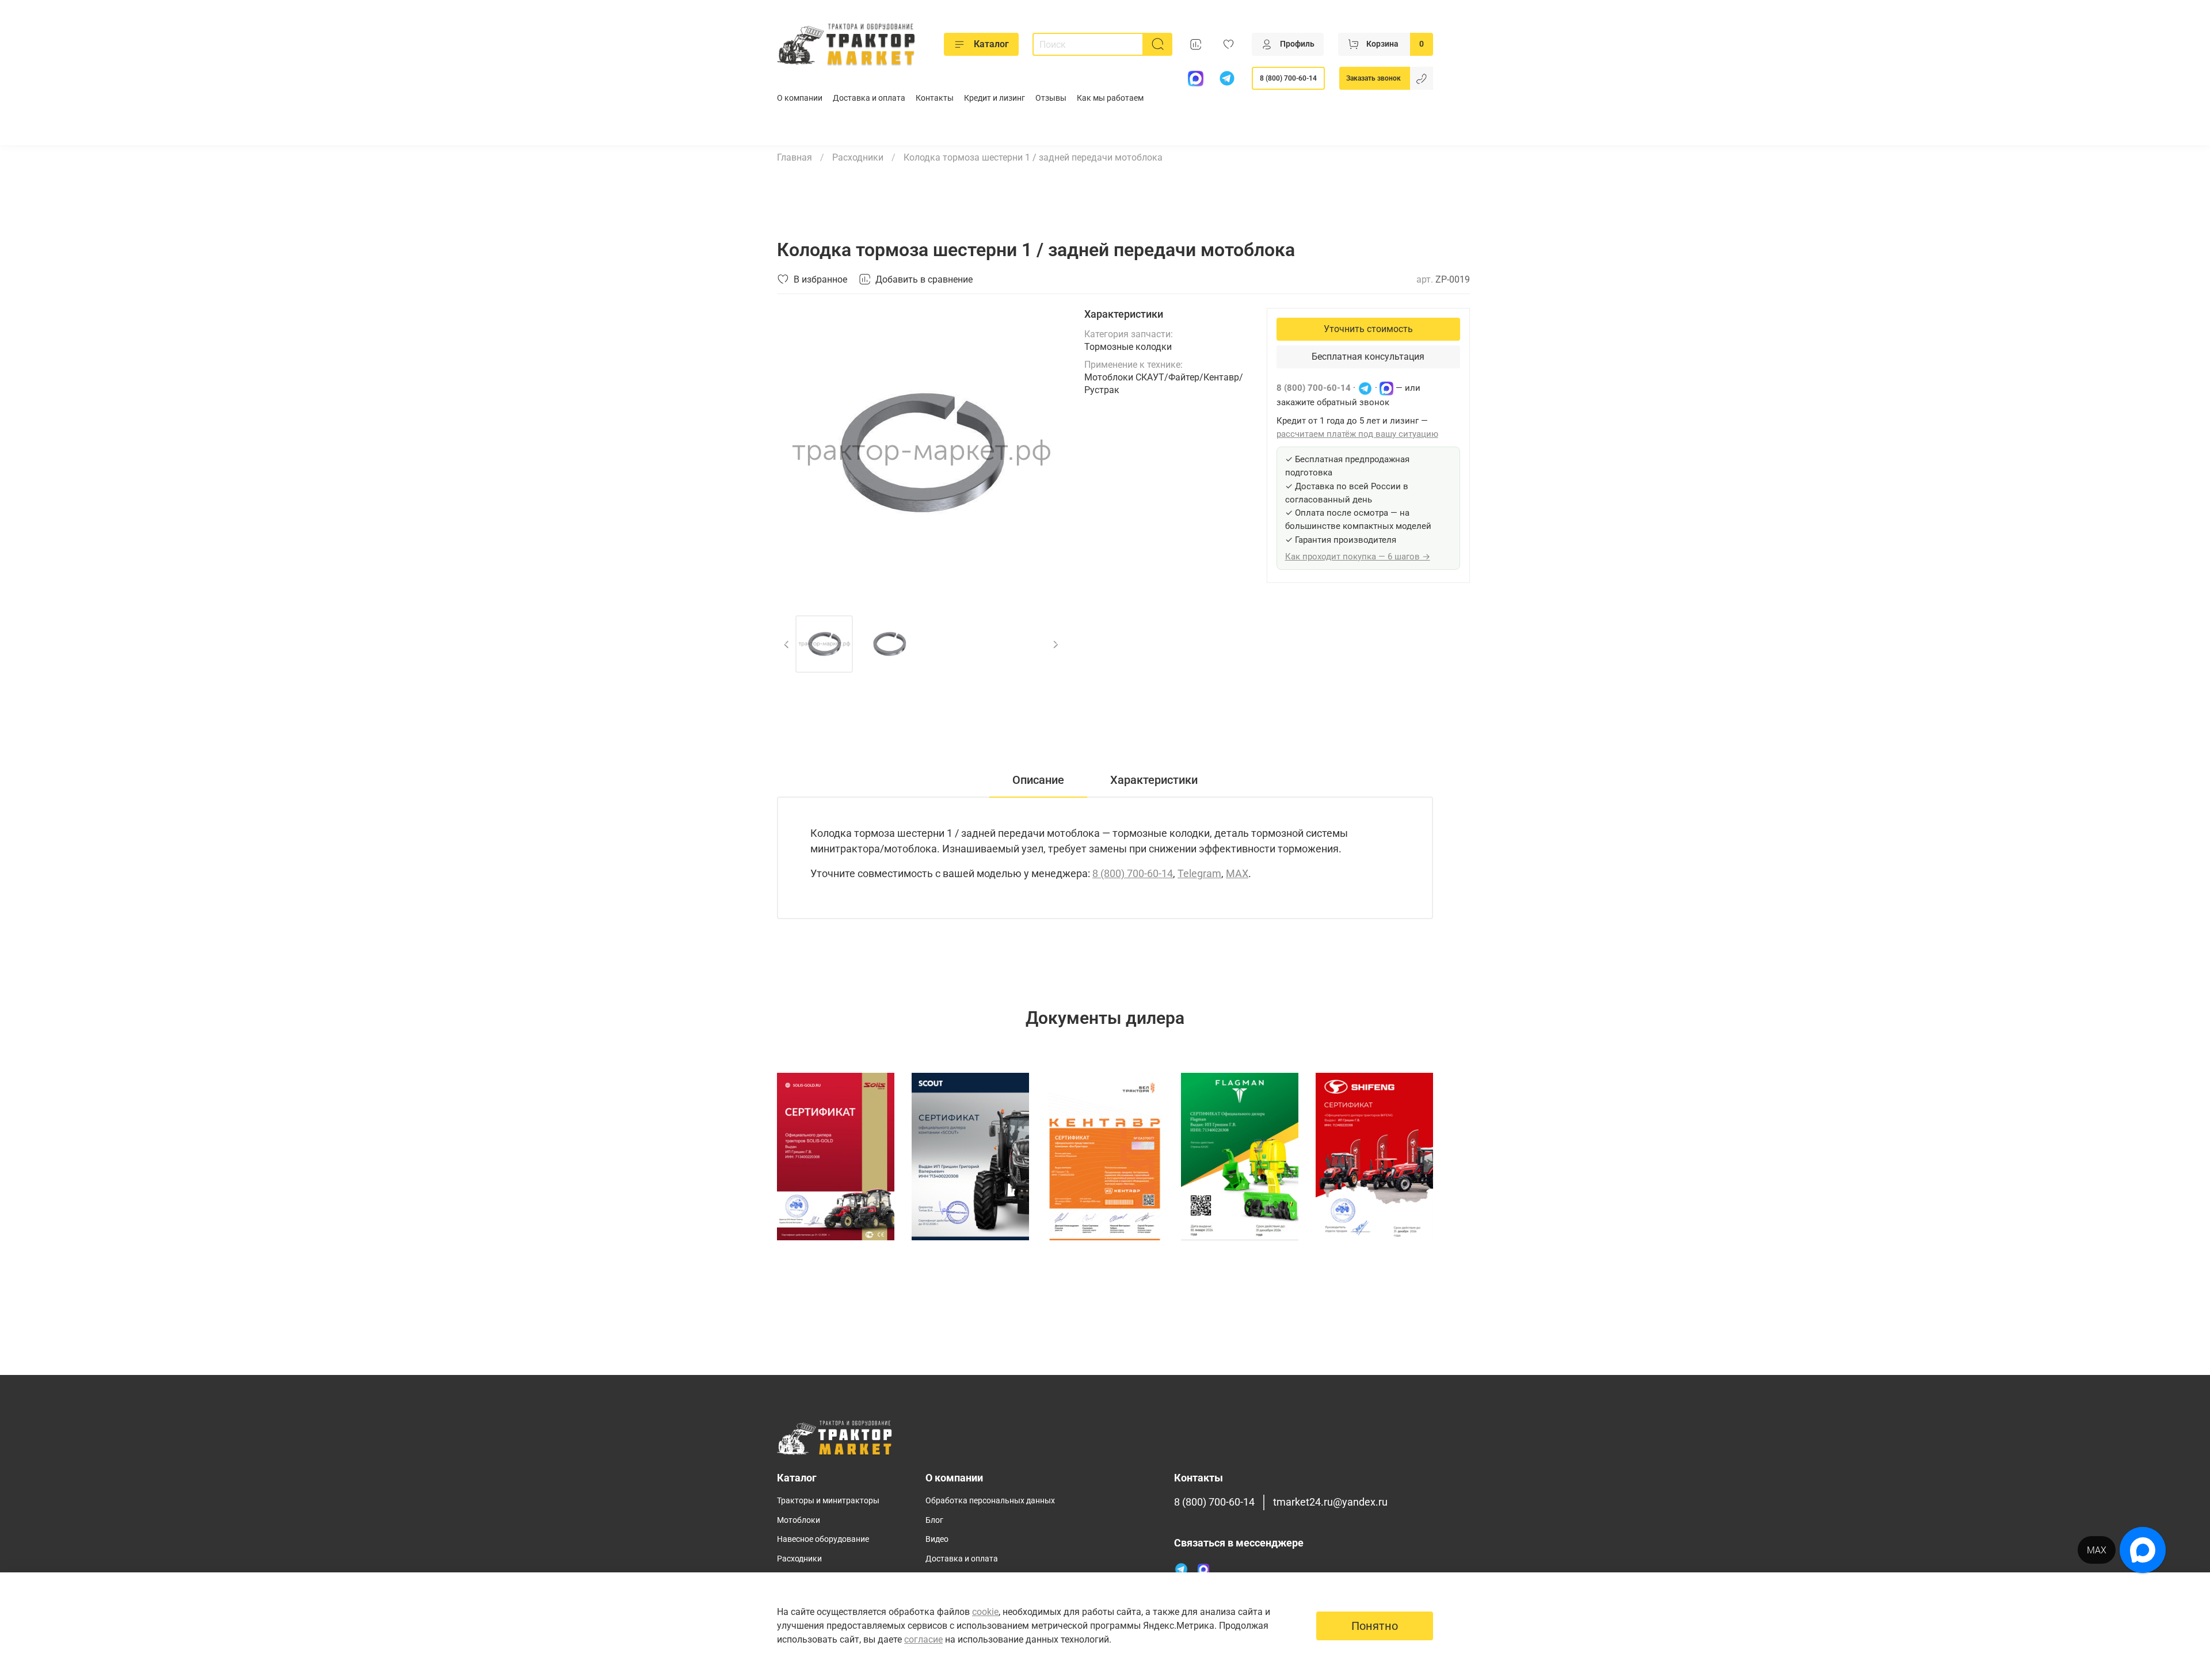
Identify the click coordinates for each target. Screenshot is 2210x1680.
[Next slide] (1047, 452)
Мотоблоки (799, 1520)
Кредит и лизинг (995, 98)
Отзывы (1051, 98)
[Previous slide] (795, 452)
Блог (934, 1520)
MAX (1237, 873)
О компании (800, 98)
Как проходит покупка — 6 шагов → (1358, 557)
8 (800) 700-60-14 (1288, 78)
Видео (937, 1539)
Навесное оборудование (823, 1539)
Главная (795, 157)
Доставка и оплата (869, 98)
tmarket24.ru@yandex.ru (1330, 1502)
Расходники (858, 157)
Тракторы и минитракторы (828, 1501)
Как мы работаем (1110, 98)
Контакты (935, 98)
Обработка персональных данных (990, 1501)
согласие (923, 1639)
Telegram (1199, 873)
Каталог (991, 44)
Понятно (1375, 1626)
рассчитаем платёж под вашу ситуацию (1357, 434)
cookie (985, 1612)
